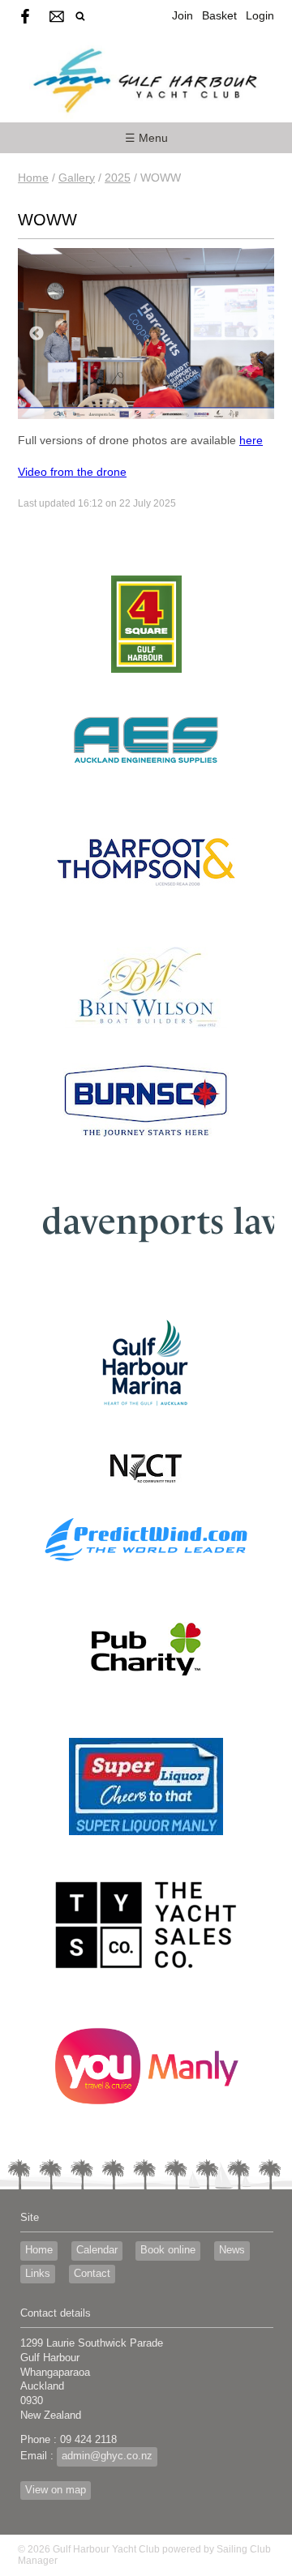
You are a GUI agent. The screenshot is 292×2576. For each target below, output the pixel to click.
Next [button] (255, 334)
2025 (118, 178)
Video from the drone (72, 472)
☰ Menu (146, 138)
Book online (168, 2250)
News (232, 2250)
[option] (146, 334)
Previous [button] (36, 334)
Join (182, 15)
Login (260, 15)
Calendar (97, 2250)
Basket (219, 15)
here (251, 440)
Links (38, 2274)
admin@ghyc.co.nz (107, 2456)
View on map (56, 2490)
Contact (92, 2274)
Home (33, 178)
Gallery (77, 178)
